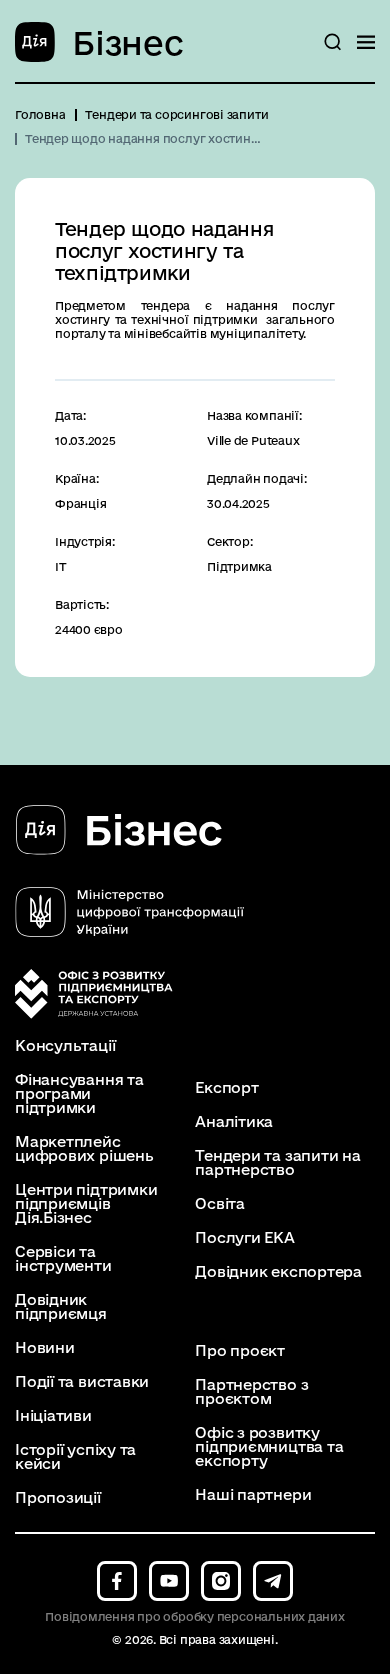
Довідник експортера (278, 1272)
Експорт (226, 1088)
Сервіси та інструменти (63, 1259)
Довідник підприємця (61, 1307)
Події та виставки (82, 1382)
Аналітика (234, 1122)
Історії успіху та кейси (75, 1457)
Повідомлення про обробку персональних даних (195, 1616)
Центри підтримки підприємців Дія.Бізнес (86, 1204)
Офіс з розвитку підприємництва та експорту (269, 1447)
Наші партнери (253, 1495)
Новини (45, 1348)
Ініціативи (53, 1416)
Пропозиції (58, 1498)
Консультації (65, 1046)
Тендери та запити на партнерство (278, 1163)
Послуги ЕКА (245, 1238)
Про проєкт (240, 1351)
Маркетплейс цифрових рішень (84, 1149)
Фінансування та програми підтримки (79, 1094)
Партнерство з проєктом (251, 1392)
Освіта (220, 1204)
